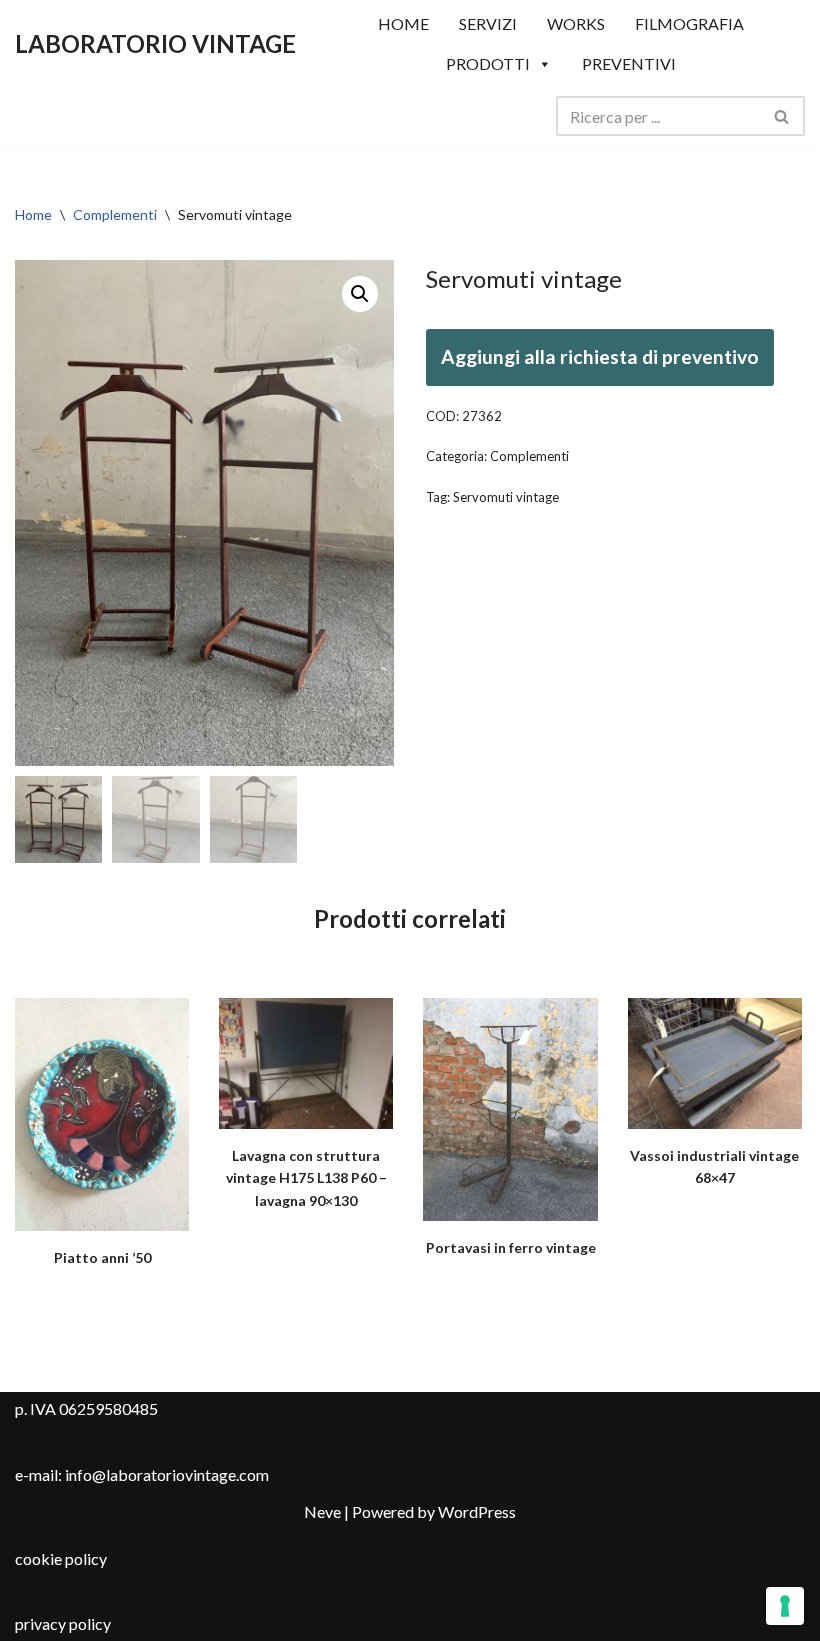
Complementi (115, 214)
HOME (403, 23)
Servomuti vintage (506, 497)
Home (33, 214)
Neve (322, 1511)
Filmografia (689, 23)
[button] (360, 294)
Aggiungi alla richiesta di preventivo (600, 356)
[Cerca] (782, 116)
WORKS (576, 23)
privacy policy (63, 1623)
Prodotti (488, 63)
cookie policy (61, 1558)
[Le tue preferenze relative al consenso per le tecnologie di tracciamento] (785, 1606)
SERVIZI (488, 23)
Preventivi (629, 63)
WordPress (477, 1511)
